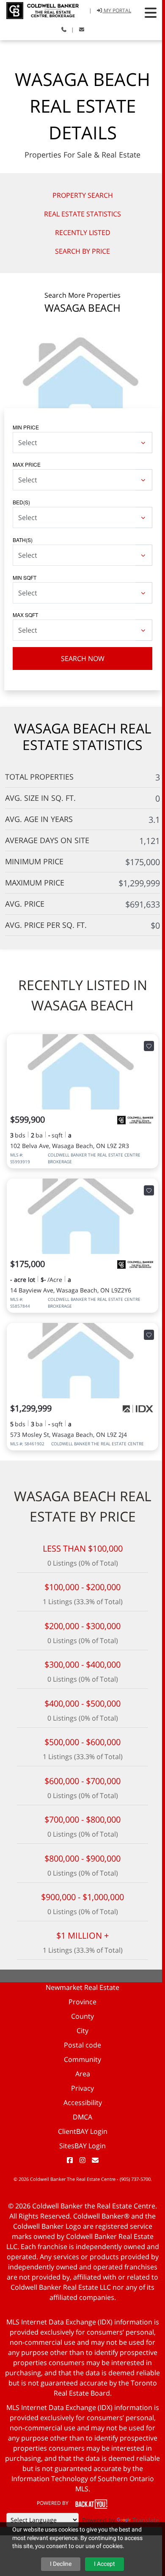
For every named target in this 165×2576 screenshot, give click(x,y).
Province (82, 2002)
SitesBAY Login (82, 2146)
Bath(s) (23, 540)
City (82, 2031)
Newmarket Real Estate (82, 1987)
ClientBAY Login (83, 2131)
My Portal (117, 10)
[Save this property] (149, 1046)
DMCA (82, 2117)
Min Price (26, 427)
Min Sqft (25, 577)
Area (83, 2074)
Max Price (27, 464)
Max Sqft (25, 615)
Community (82, 2059)
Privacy (82, 2088)
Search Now (83, 659)
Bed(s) (21, 502)
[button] (151, 13)
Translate (146, 2520)
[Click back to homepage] (39, 10)
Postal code (82, 2045)
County (82, 2016)
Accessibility (83, 2103)
